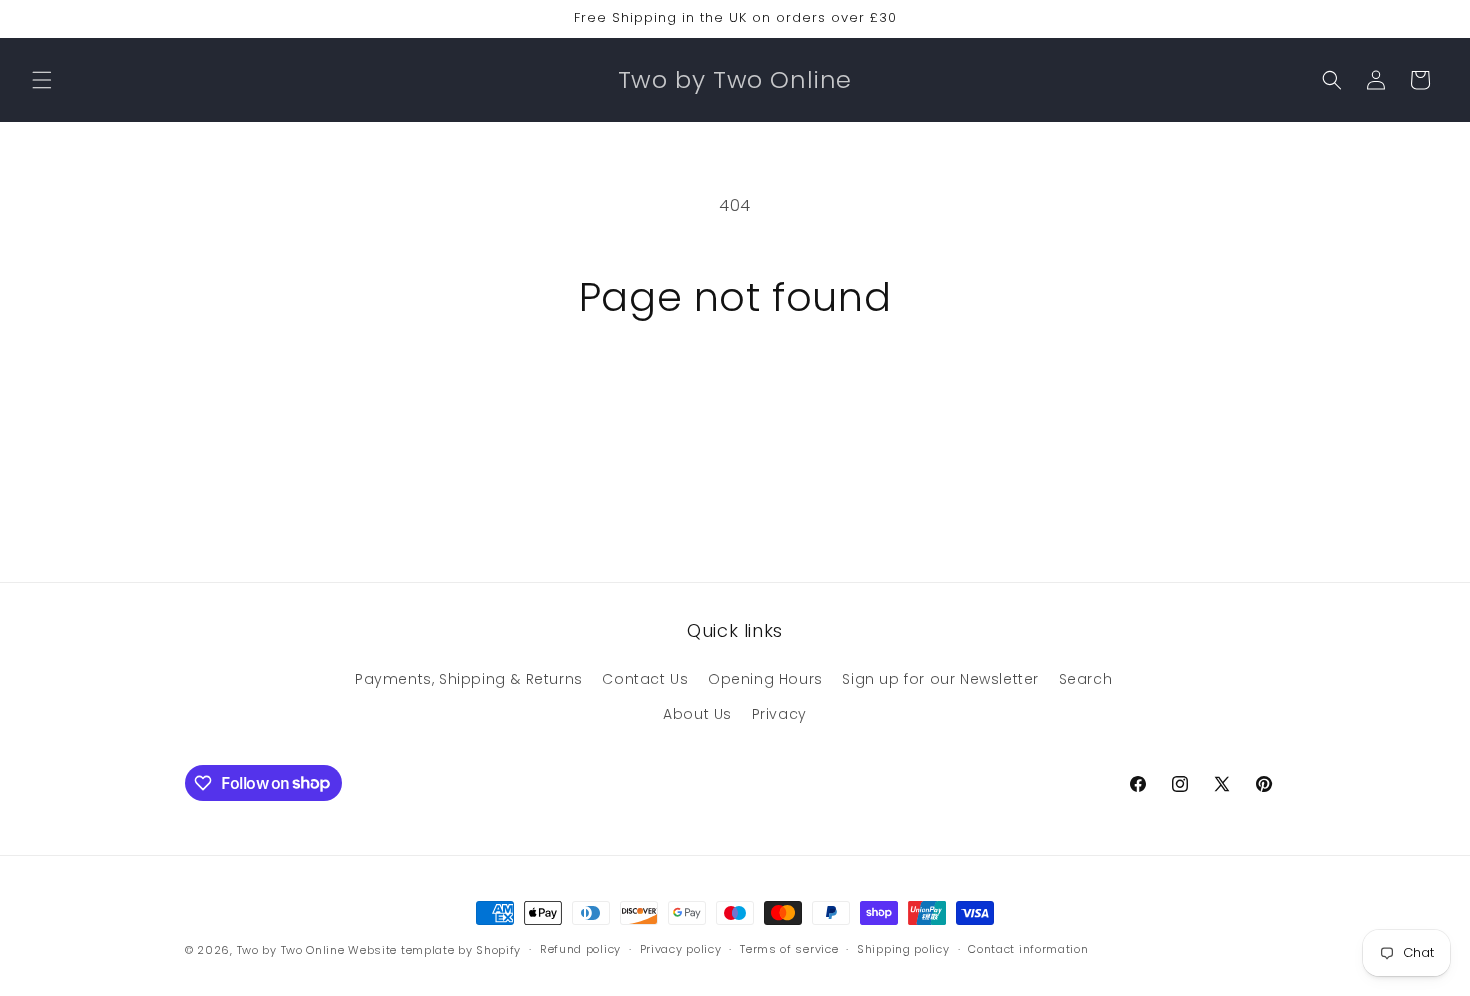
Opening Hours (765, 679)
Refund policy (580, 949)
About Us (697, 714)
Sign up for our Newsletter (940, 679)
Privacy (779, 714)
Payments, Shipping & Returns (469, 679)
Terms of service (789, 949)
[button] (42, 80)
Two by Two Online (291, 950)
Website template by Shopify (434, 950)
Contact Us (645, 679)
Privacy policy (681, 949)
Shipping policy (903, 949)
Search (1086, 679)
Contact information (1028, 949)
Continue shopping (735, 395)
